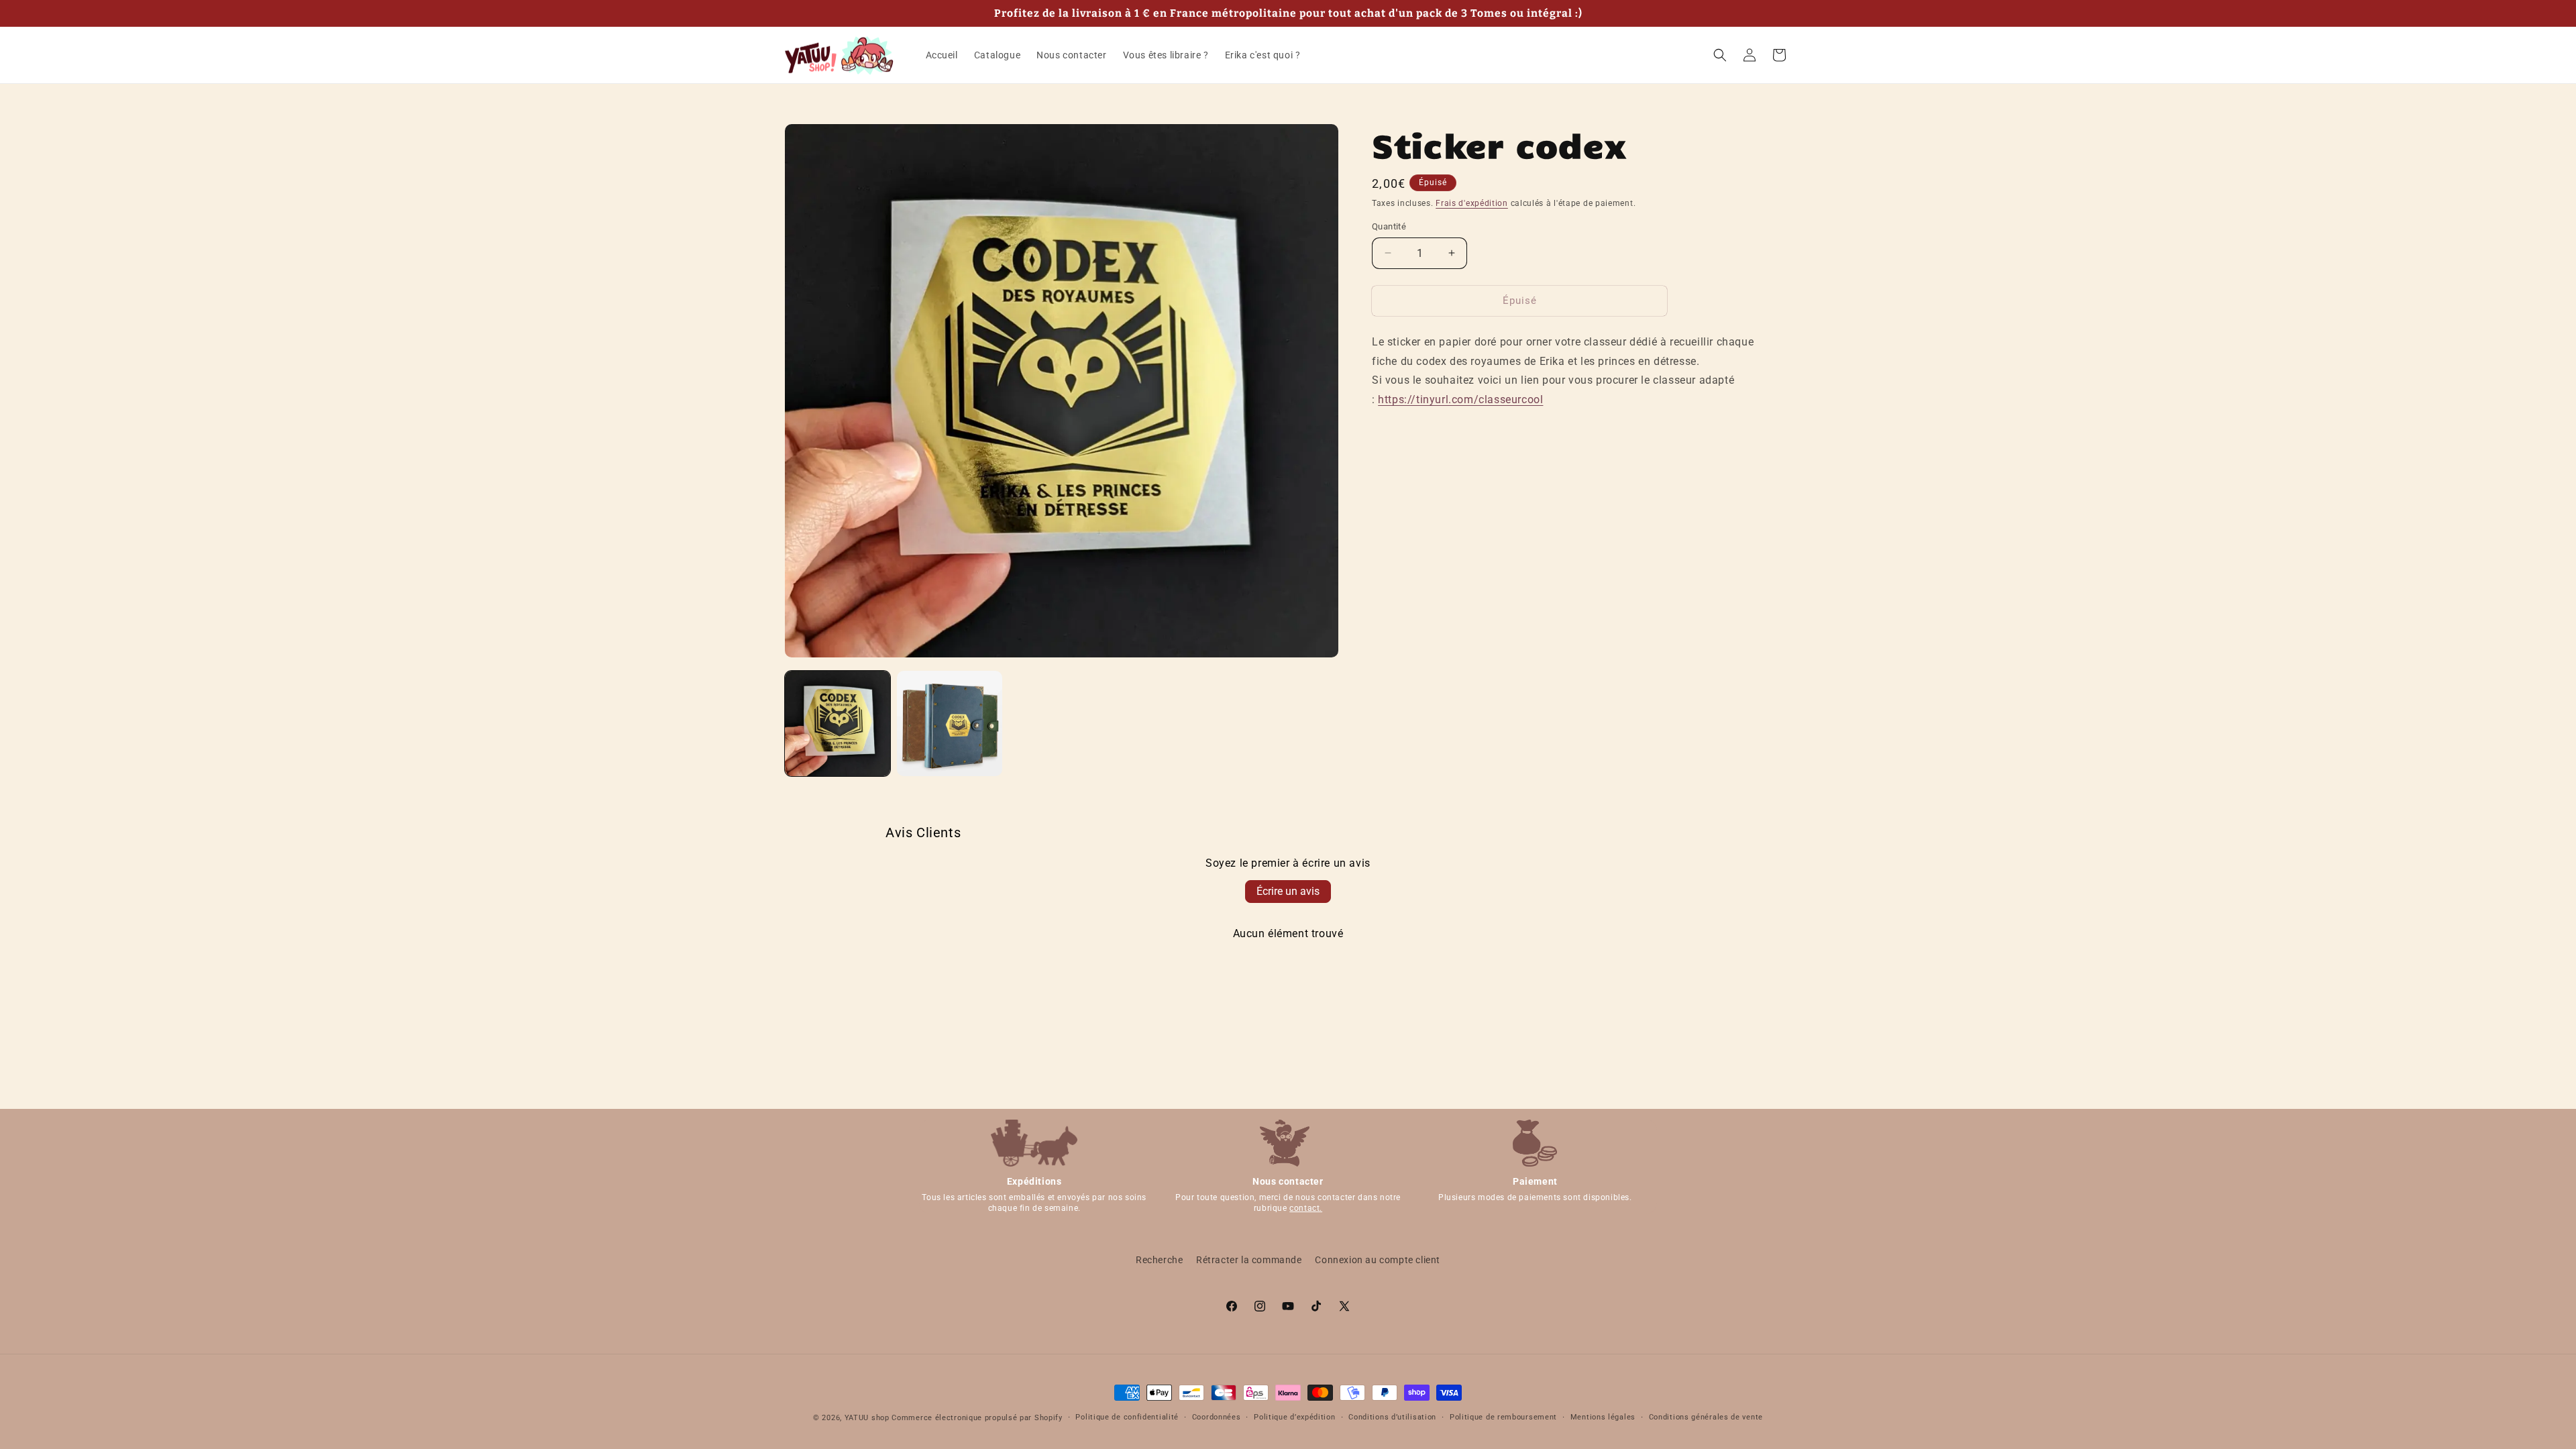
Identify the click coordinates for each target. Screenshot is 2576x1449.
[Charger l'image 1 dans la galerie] (838, 723)
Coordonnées (1217, 1417)
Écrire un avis (1288, 891)
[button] (1720, 55)
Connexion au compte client (1378, 1260)
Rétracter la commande (1249, 1260)
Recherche (1159, 1260)
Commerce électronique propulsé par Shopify (977, 1418)
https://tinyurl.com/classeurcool (1460, 399)
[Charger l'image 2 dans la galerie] (950, 723)
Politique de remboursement (1503, 1417)
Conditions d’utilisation (1392, 1417)
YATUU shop (867, 1418)
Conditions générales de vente (1706, 1417)
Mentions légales (1603, 1417)
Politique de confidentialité (1127, 1417)
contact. (1306, 1208)
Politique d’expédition (1294, 1417)
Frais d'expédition (1472, 203)
